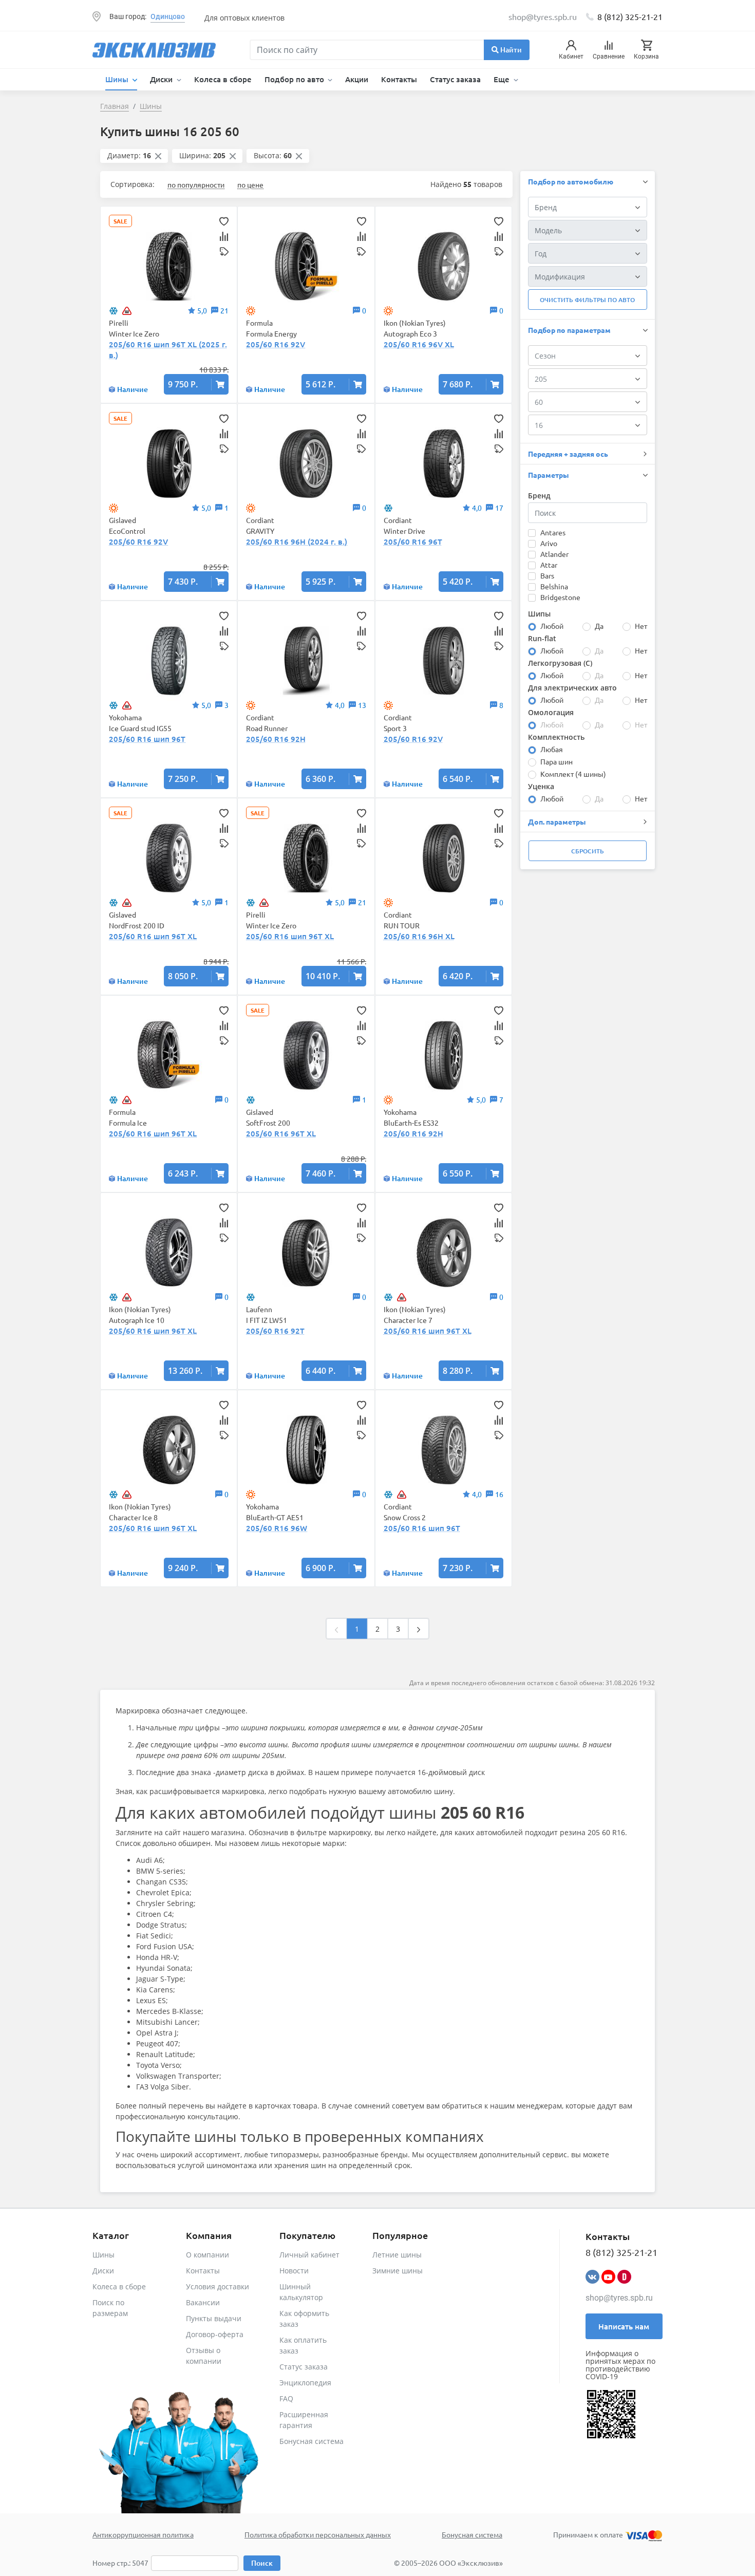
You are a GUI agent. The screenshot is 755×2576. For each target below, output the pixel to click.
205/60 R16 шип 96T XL (153, 936)
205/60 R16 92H (276, 739)
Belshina (554, 586)
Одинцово (168, 16)
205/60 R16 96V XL (419, 344)
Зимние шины (398, 2271)
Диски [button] (162, 79)
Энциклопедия (305, 2383)
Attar (549, 565)
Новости (294, 2271)
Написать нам (624, 2326)
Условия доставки (218, 2286)
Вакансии (203, 2302)
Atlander (554, 554)
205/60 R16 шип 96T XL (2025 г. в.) (168, 350)
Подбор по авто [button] (295, 79)
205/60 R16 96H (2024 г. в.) (297, 542)
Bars (547, 575)
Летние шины (397, 2255)
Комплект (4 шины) (573, 774)
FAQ (286, 2398)
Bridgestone (560, 597)
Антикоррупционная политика (143, 2534)
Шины (103, 2255)
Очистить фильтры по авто (587, 300)
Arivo (549, 543)
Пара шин (556, 761)
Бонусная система (312, 2441)
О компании (207, 2255)
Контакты (399, 79)
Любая (552, 749)
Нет (641, 626)
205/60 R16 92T (275, 1331)
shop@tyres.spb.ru (619, 2298)
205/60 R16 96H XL (419, 936)
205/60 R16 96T (413, 542)
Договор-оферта (215, 2334)
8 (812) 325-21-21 (630, 16)
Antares (553, 532)
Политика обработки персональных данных (318, 2534)
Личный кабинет (309, 2255)
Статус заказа (455, 79)
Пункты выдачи (214, 2318)
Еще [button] (503, 79)
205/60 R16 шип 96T (147, 739)
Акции (357, 79)
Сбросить (588, 851)
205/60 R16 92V (276, 344)
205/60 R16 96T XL (281, 1133)
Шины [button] (118, 79)
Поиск (262, 2563)
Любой (552, 626)
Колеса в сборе (223, 79)
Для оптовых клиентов (244, 18)
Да (599, 626)
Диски (103, 2271)
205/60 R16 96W (277, 1528)
